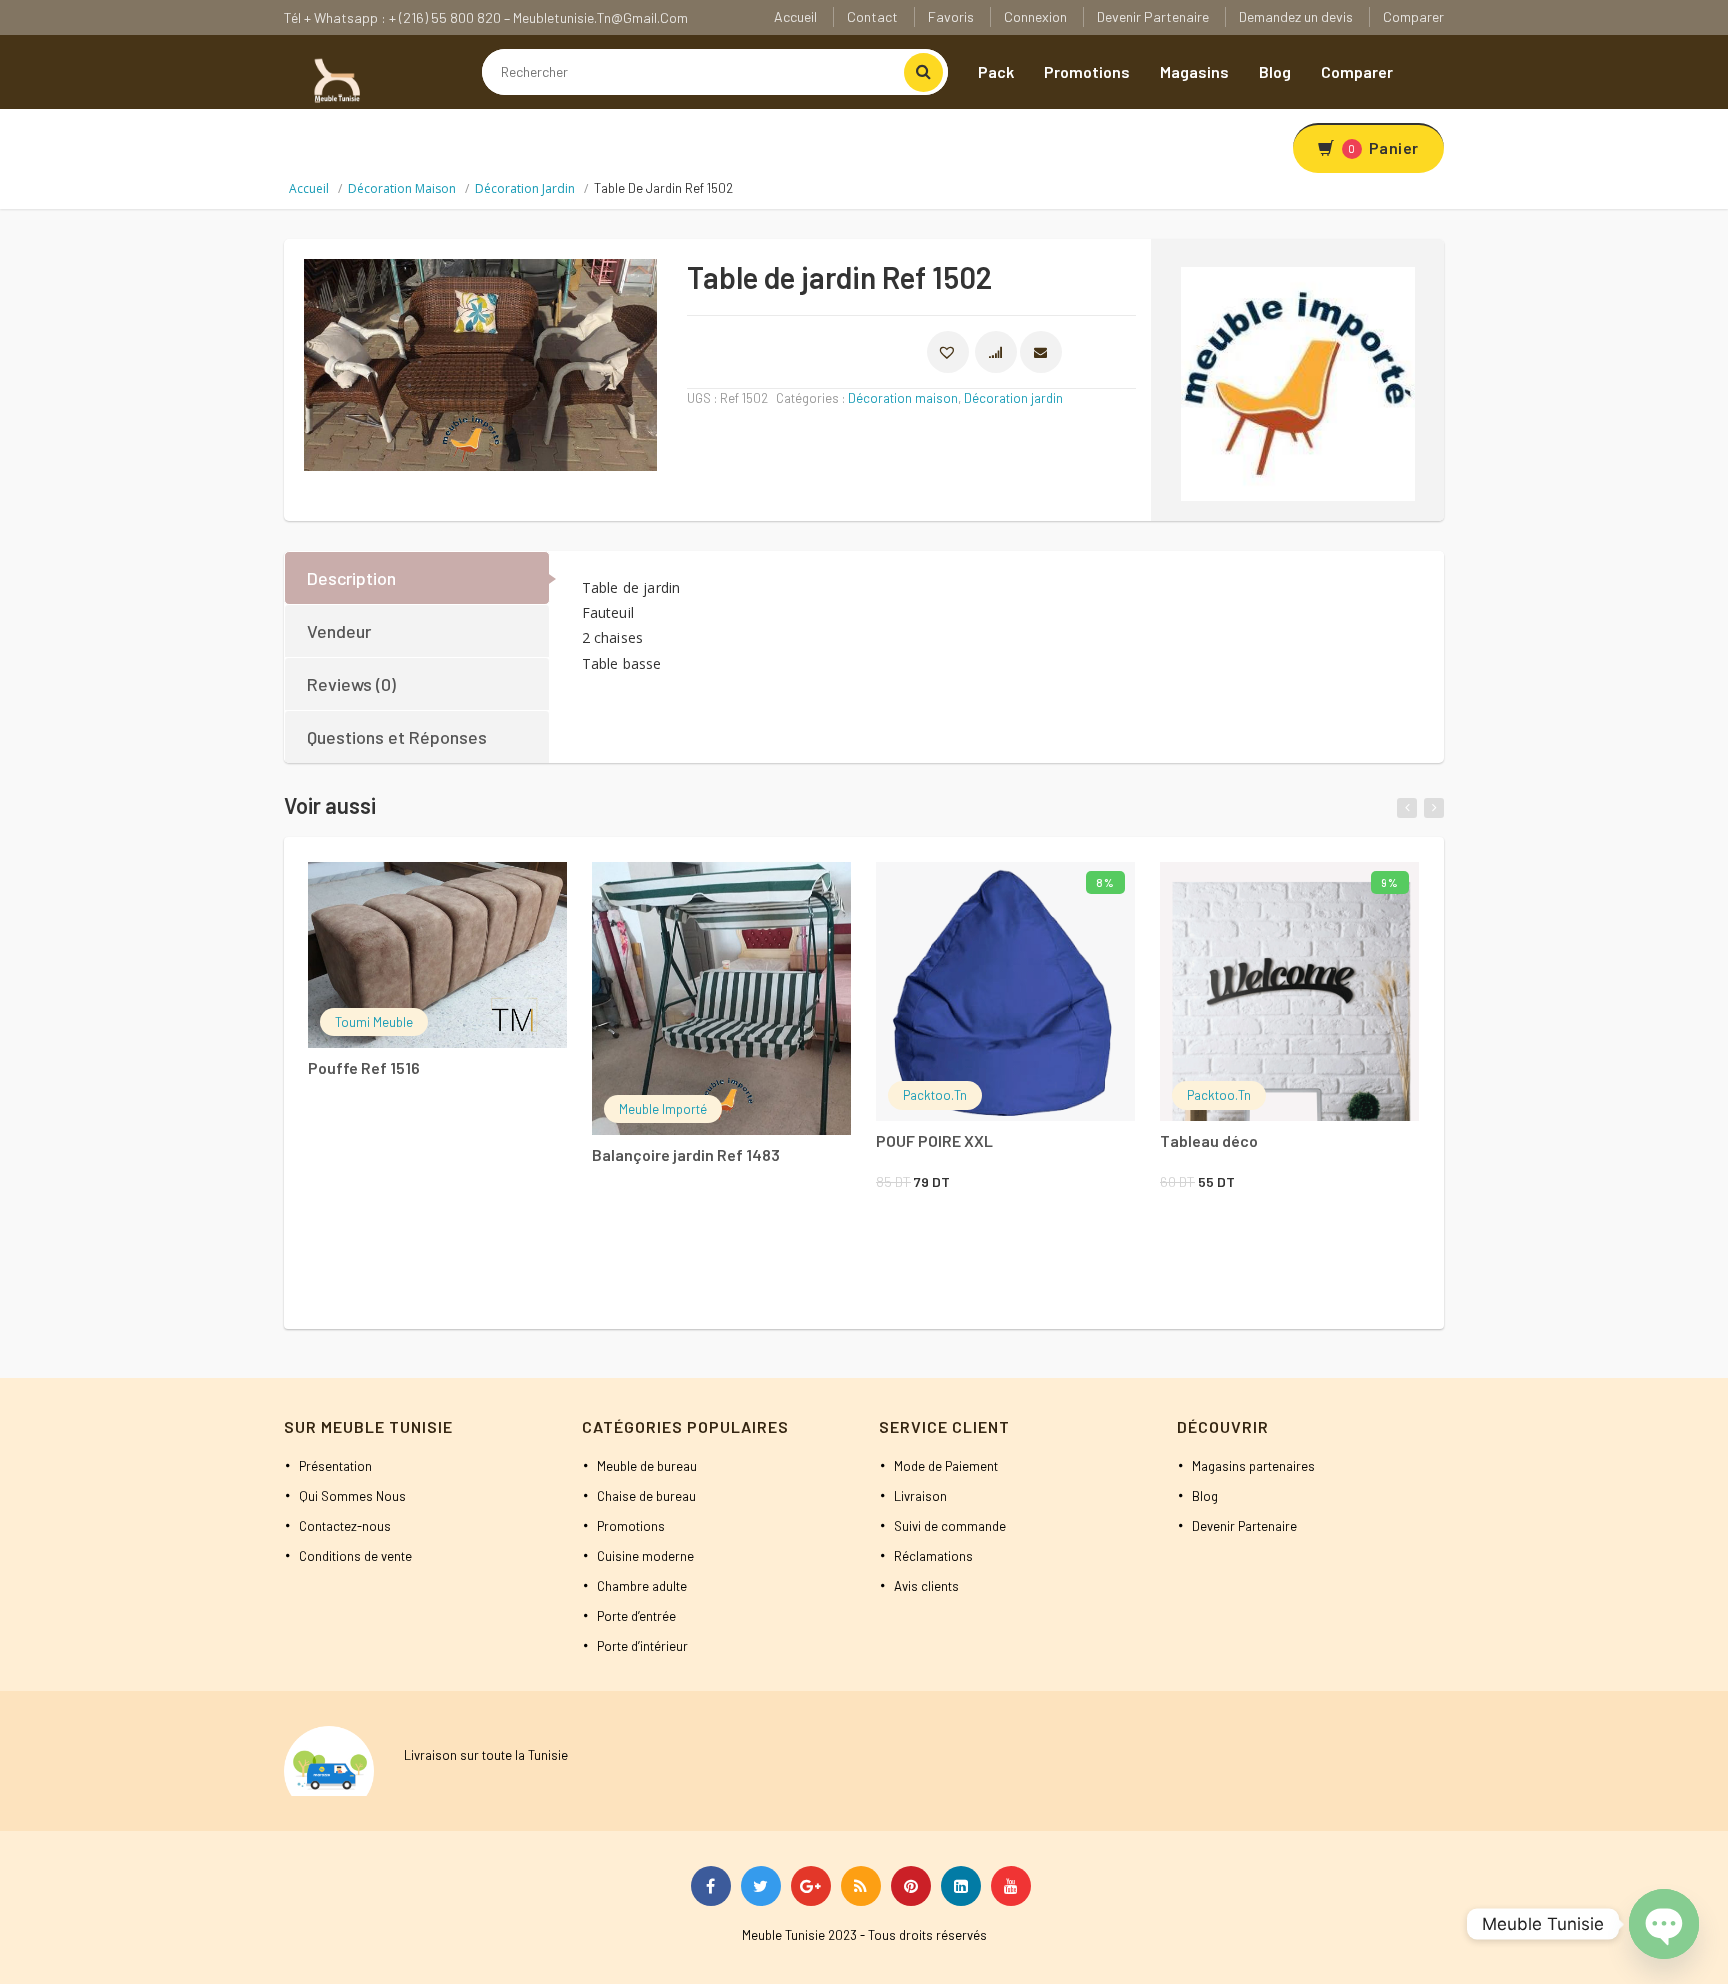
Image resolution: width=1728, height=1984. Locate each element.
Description (351, 578)
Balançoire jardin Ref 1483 (686, 1154)
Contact (872, 16)
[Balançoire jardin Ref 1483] (721, 998)
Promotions (1087, 71)
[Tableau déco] (1289, 991)
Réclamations (933, 1556)
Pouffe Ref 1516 (364, 1067)
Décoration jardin (525, 188)
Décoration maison (402, 188)
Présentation (335, 1466)
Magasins (1194, 71)
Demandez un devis (1296, 16)
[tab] (418, 578)
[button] (948, 352)
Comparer (1413, 16)
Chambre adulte (642, 1586)
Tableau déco (1209, 1140)
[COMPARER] (996, 352)
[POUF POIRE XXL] (1005, 991)
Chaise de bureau (646, 1496)
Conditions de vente (355, 1556)
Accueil (795, 16)
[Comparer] (495, 893)
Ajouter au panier (978, 890)
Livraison (920, 1496)
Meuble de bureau (647, 1466)
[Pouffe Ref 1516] (437, 954)
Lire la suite (410, 890)
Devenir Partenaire (1153, 16)
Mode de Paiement (946, 1466)
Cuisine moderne (645, 1556)
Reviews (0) (351, 684)
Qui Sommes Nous (352, 1496)
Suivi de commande (950, 1526)
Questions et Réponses (397, 737)
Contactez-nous (345, 1526)
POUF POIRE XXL (934, 1140)
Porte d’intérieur (642, 1646)
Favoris (951, 16)
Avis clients (926, 1586)
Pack (996, 71)
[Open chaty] (1664, 1924)
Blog (1275, 71)
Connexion (1035, 16)
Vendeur (339, 631)
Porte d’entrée (636, 1616)
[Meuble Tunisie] (334, 79)
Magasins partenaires (1253, 1466)
